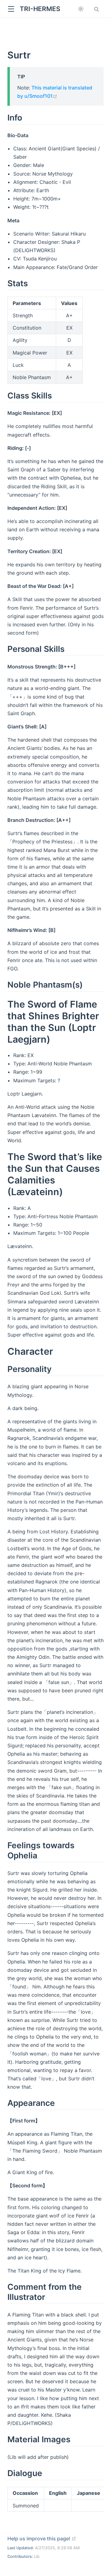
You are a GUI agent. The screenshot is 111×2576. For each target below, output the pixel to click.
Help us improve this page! (42, 2538)
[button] (11, 9)
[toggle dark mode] (81, 9)
